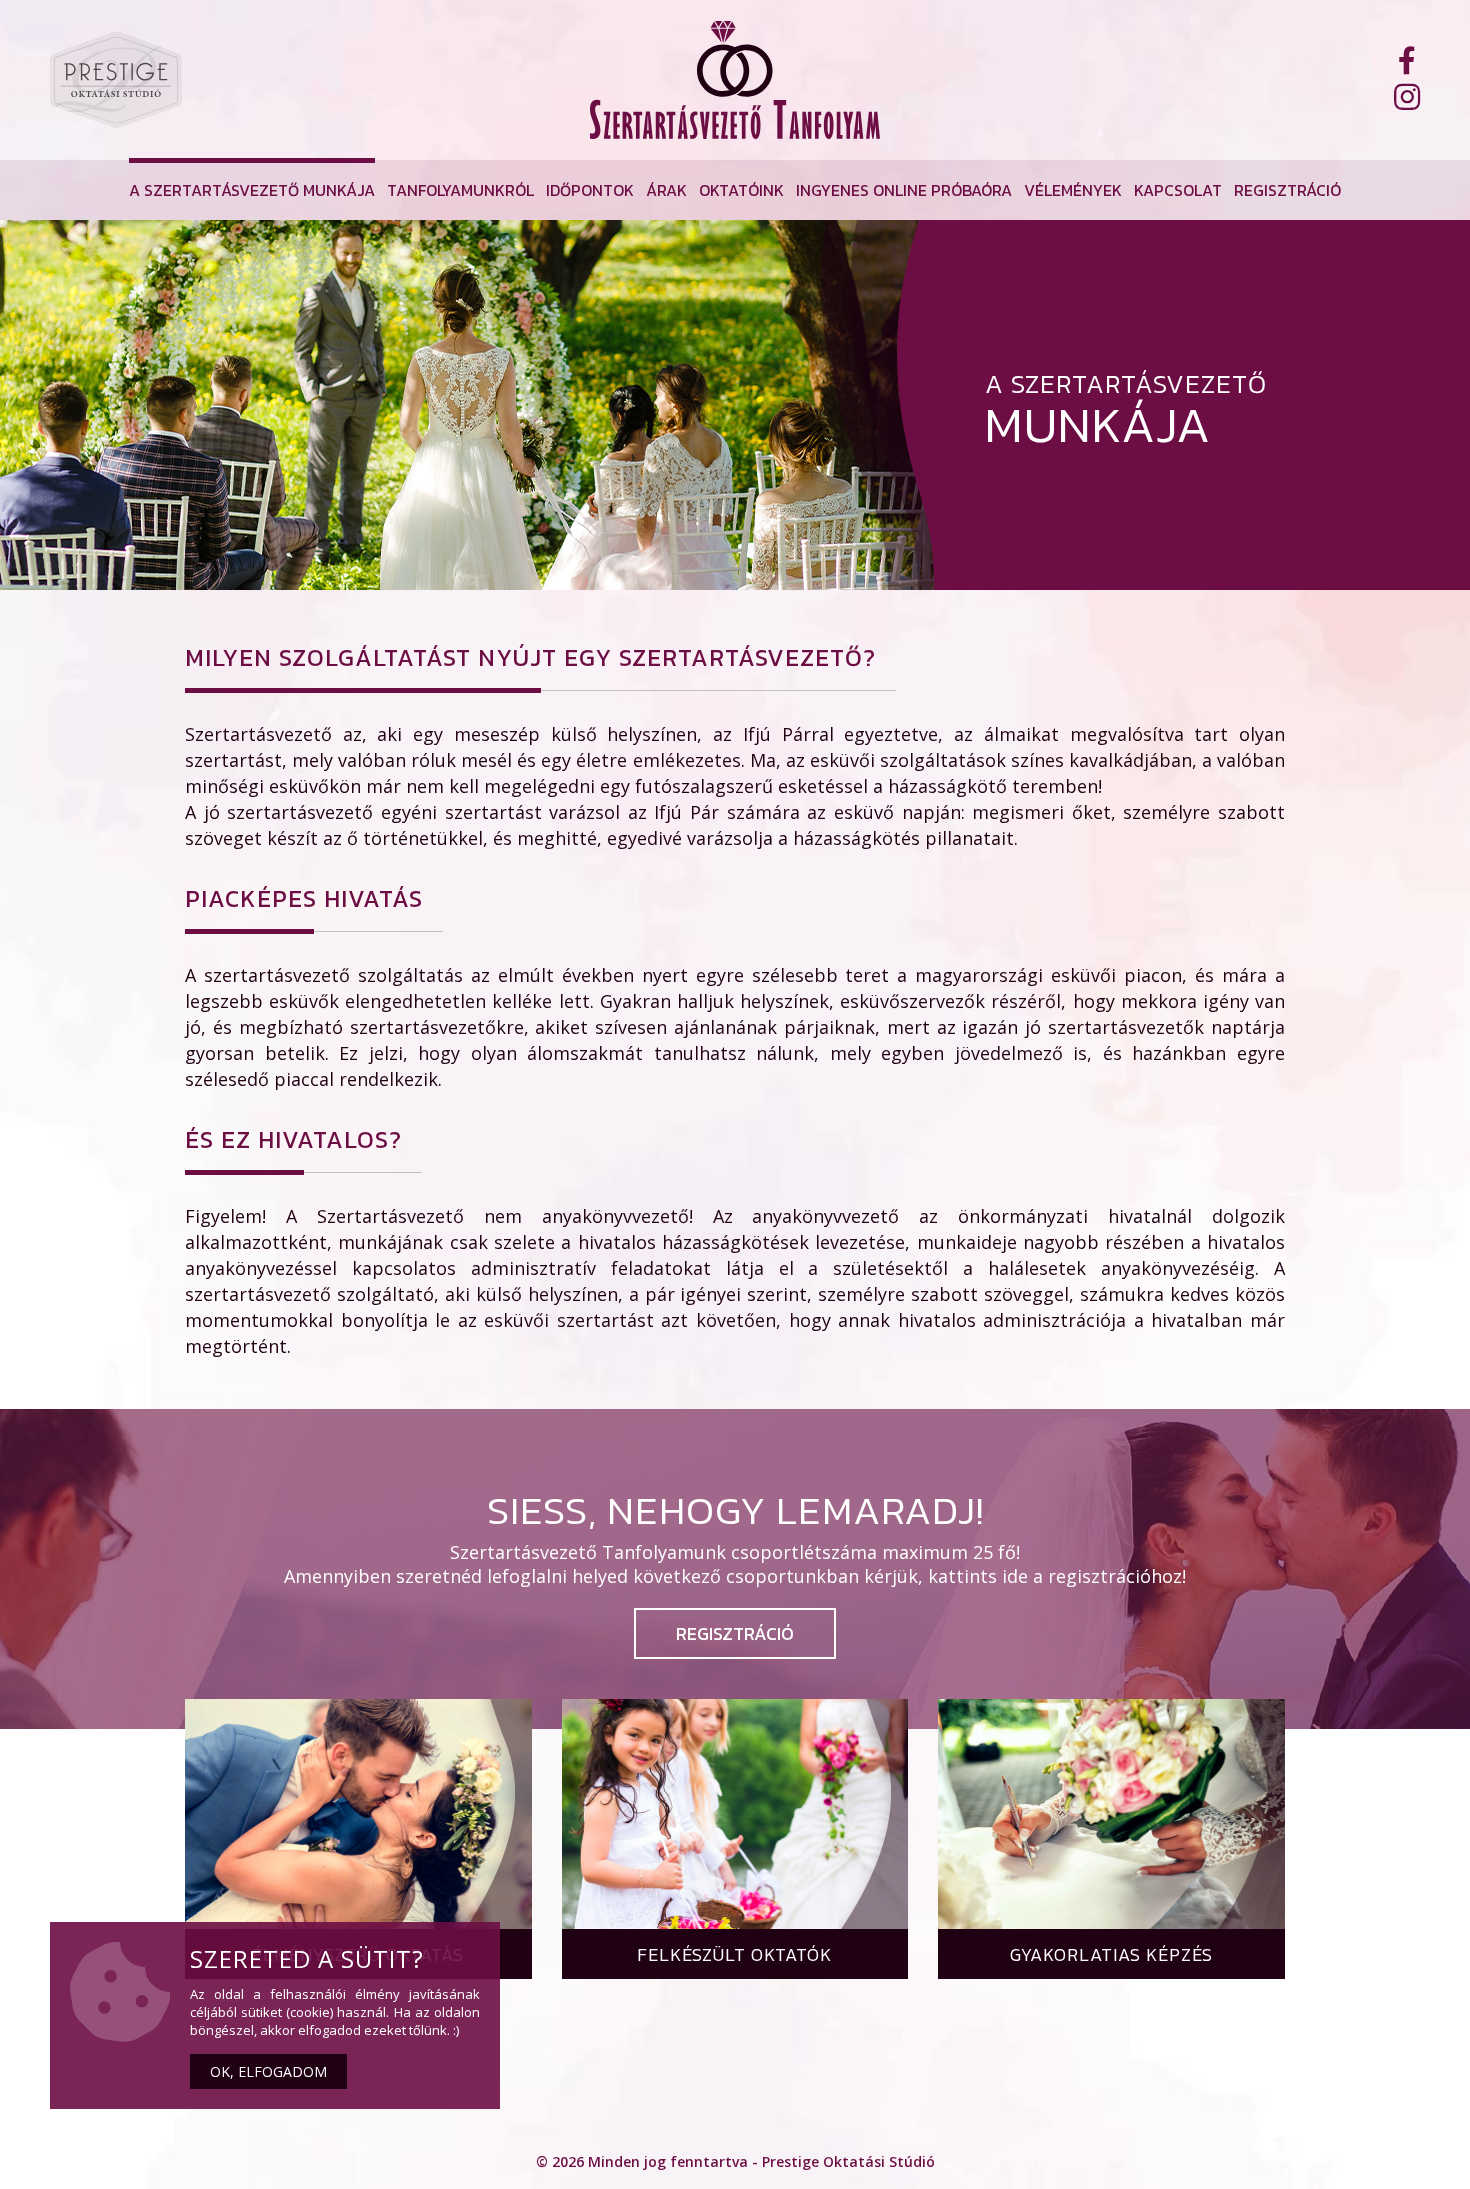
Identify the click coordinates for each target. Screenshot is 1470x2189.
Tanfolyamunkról (460, 190)
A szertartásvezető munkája (252, 190)
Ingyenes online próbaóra (904, 190)
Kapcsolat (1178, 190)
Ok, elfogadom (268, 2071)
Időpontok (590, 190)
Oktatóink (741, 190)
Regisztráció (1287, 190)
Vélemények (1073, 190)
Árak (666, 190)
